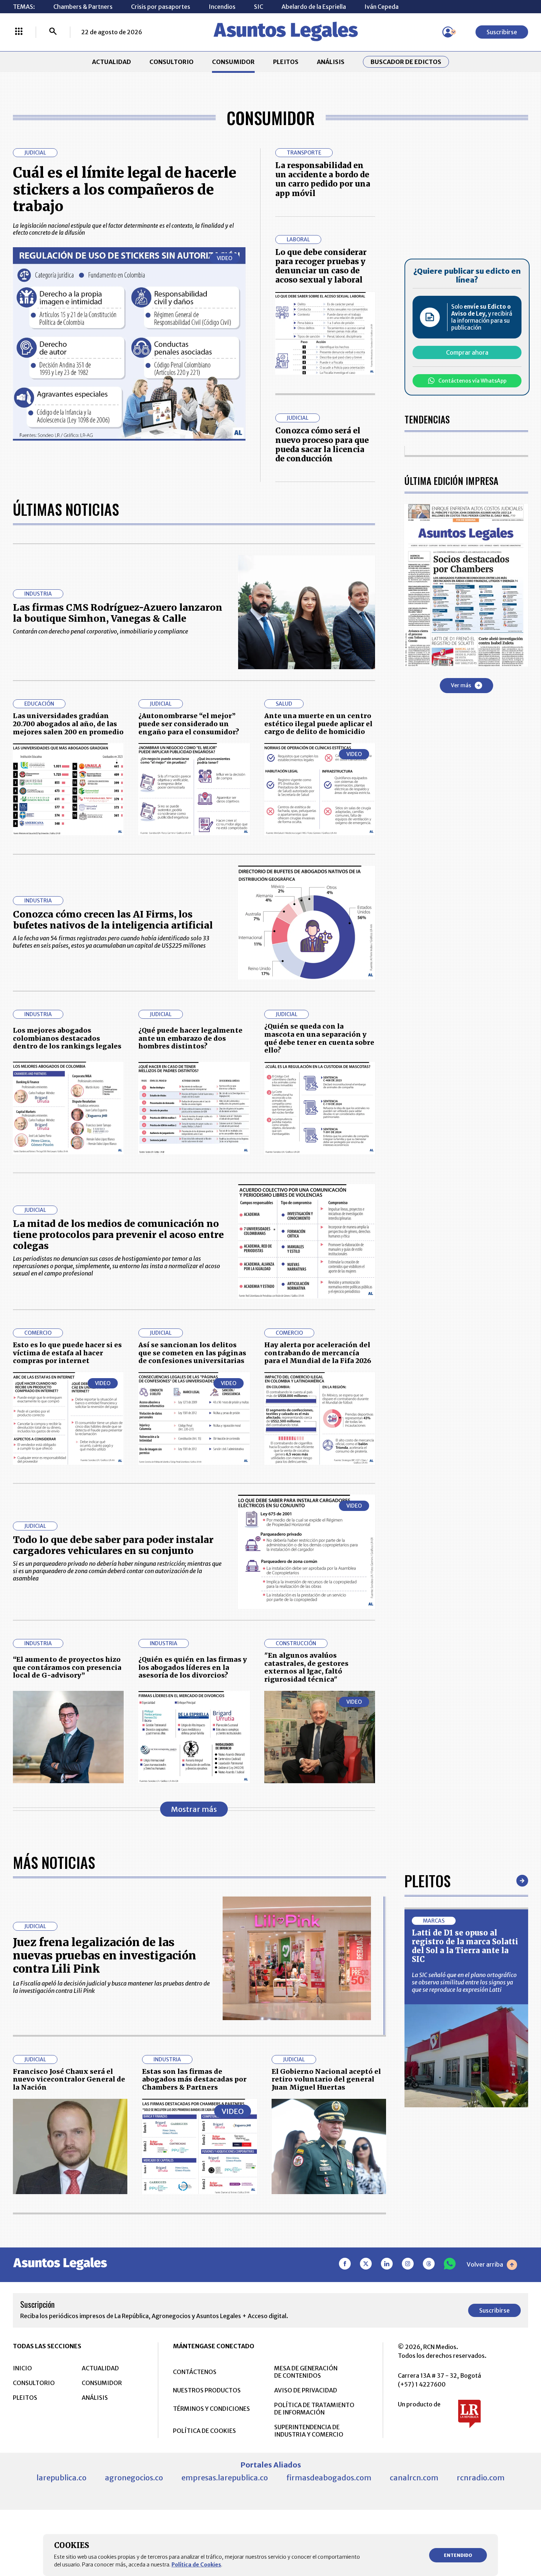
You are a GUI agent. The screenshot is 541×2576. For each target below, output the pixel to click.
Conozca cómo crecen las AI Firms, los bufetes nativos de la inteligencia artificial (113, 920)
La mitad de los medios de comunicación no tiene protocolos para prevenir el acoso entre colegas (118, 1235)
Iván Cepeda (381, 7)
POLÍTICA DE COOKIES (204, 2431)
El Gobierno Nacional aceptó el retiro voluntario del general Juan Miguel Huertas (326, 2079)
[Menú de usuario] (448, 32)
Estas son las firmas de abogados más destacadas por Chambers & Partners (194, 2079)
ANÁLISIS (331, 62)
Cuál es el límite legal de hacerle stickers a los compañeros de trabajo (125, 189)
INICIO (22, 2368)
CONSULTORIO (172, 62)
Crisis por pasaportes (161, 7)
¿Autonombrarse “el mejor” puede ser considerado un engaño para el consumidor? (189, 724)
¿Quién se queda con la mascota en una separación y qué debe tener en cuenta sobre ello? (319, 1038)
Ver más (461, 685)
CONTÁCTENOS (195, 2372)
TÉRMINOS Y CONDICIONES (211, 2409)
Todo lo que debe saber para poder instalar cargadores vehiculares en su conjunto (113, 1545)
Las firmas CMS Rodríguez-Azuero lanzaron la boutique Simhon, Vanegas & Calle (118, 613)
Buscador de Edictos (406, 62)
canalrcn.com (414, 2478)
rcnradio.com (481, 2478)
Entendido (458, 2555)
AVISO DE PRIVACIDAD (306, 2390)
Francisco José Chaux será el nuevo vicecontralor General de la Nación (69, 2079)
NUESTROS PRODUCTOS (207, 2390)
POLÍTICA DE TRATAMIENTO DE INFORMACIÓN (314, 2409)
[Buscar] (53, 32)
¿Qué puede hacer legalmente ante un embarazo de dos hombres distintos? (190, 1038)
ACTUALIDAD (112, 62)
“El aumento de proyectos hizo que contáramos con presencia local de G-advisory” (67, 1667)
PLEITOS (286, 62)
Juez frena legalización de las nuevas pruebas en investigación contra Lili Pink (105, 1955)
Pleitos (427, 1881)
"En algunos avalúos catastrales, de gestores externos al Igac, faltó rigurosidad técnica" (306, 1667)
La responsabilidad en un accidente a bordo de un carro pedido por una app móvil (323, 179)
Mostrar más (194, 1809)
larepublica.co (61, 2478)
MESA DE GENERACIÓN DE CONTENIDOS (306, 2372)
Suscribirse (502, 32)
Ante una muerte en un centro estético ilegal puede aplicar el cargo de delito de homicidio (318, 724)
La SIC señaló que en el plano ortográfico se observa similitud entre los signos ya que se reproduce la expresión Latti (464, 1982)
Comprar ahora (467, 352)
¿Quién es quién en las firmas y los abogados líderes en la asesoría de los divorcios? (193, 1667)
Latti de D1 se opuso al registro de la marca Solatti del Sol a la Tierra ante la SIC (465, 1946)
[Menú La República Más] (19, 32)
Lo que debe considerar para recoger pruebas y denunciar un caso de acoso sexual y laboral (321, 266)
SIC (259, 7)
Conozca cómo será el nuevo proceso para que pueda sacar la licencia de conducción (322, 445)
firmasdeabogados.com (329, 2478)
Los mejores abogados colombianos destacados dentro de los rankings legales (67, 1038)
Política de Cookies (196, 2565)
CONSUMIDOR (233, 62)
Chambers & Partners (83, 7)
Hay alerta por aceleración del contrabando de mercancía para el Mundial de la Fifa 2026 (318, 1353)
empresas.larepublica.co (225, 2478)
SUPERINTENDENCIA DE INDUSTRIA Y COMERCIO (309, 2431)
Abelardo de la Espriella (314, 7)
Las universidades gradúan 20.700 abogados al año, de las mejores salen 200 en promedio (68, 724)
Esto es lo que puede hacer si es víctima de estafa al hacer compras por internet (67, 1353)
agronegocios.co (134, 2478)
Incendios (222, 7)
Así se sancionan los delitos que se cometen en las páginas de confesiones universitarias (192, 1353)
